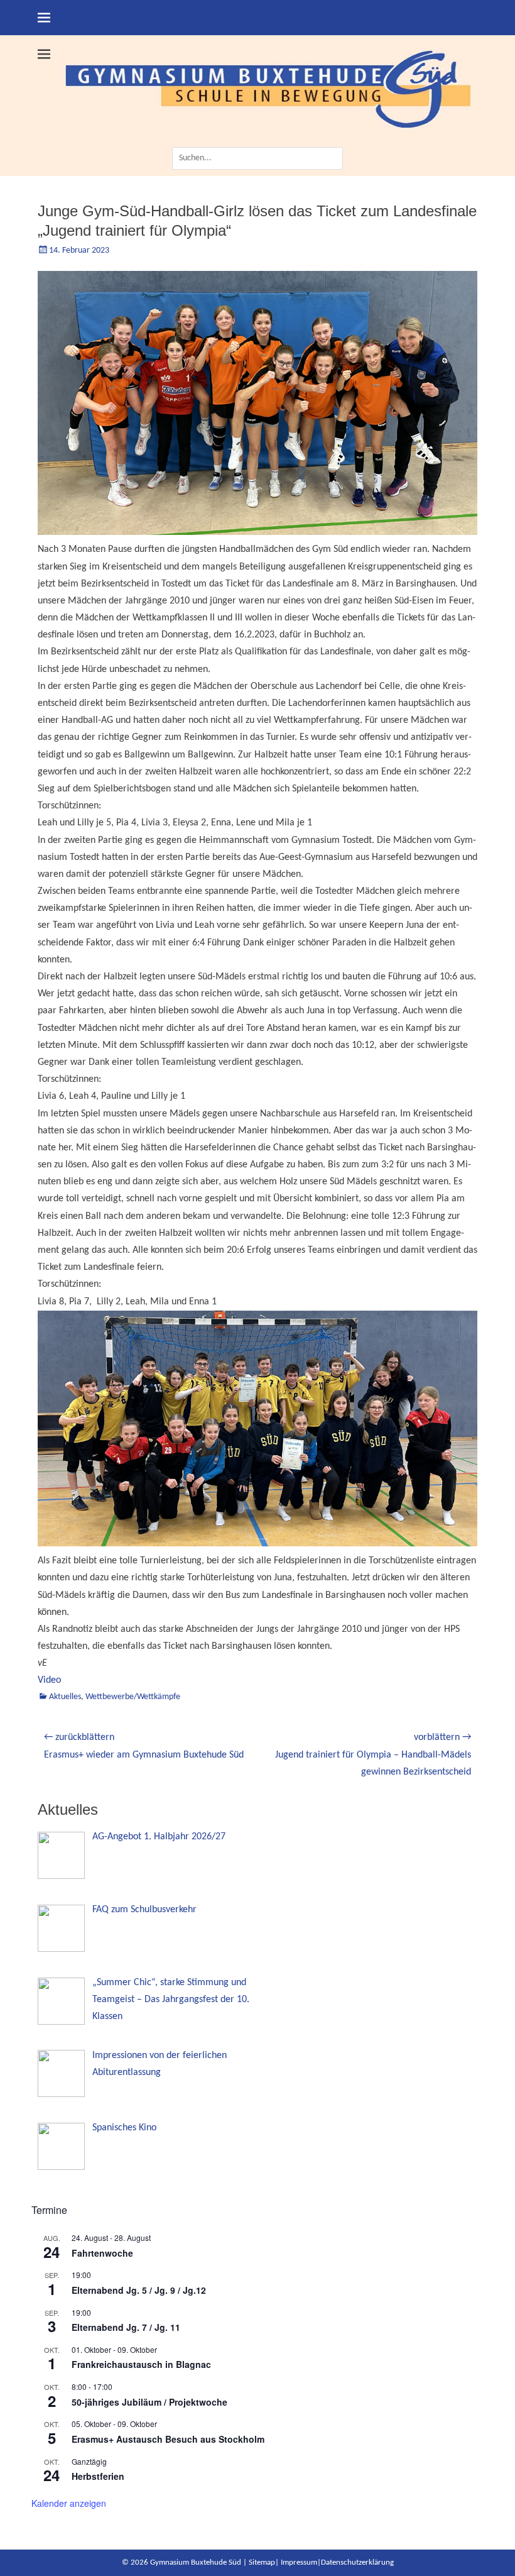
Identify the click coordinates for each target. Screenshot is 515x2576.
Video (49, 1680)
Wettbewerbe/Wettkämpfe (133, 1697)
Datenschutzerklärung (357, 2562)
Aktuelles (65, 1697)
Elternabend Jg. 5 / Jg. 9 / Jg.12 (139, 2290)
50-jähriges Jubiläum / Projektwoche (149, 2402)
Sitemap (262, 2562)
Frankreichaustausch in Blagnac (141, 2364)
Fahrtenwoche (102, 2253)
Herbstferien (98, 2476)
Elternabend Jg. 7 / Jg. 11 (126, 2327)
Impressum (299, 2562)
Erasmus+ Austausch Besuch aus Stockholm (168, 2439)
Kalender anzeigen (69, 2503)
